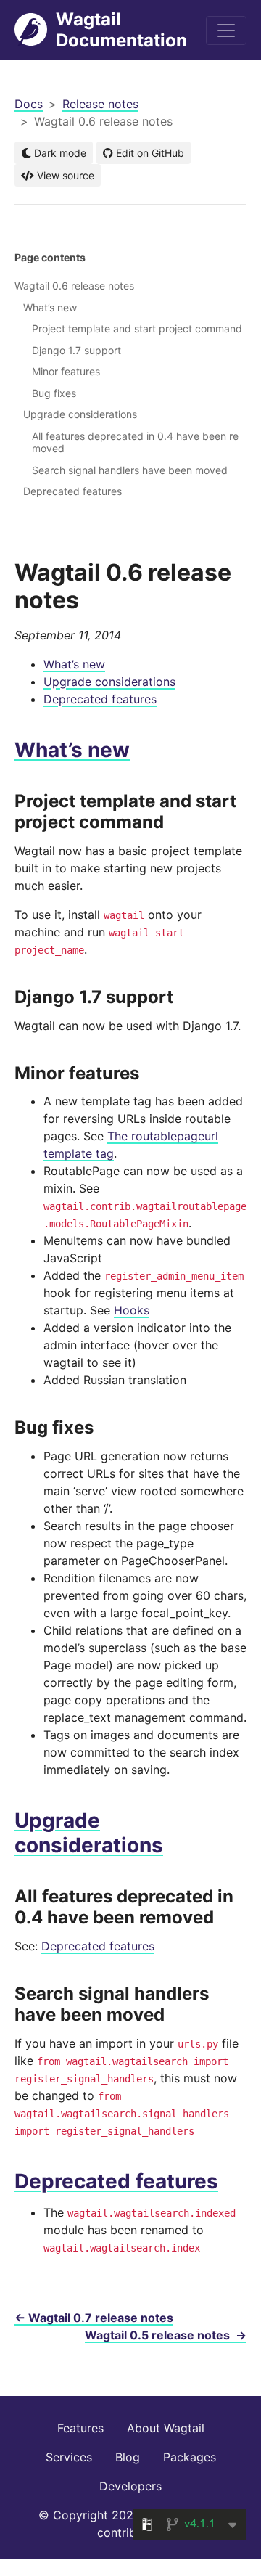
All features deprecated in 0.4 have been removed (135, 442)
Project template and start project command (137, 328)
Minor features (66, 371)
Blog (128, 2457)
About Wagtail (166, 2428)
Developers (130, 2486)
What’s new (74, 664)
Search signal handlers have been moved (130, 470)
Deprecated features (100, 699)
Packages (190, 2457)
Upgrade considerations (109, 682)
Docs (29, 104)
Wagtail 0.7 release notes (94, 2318)
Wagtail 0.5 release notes (166, 2335)
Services (69, 2457)
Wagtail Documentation (121, 30)
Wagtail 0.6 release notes (74, 286)
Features (80, 2428)
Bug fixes (54, 393)
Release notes (100, 104)
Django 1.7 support (76, 350)
